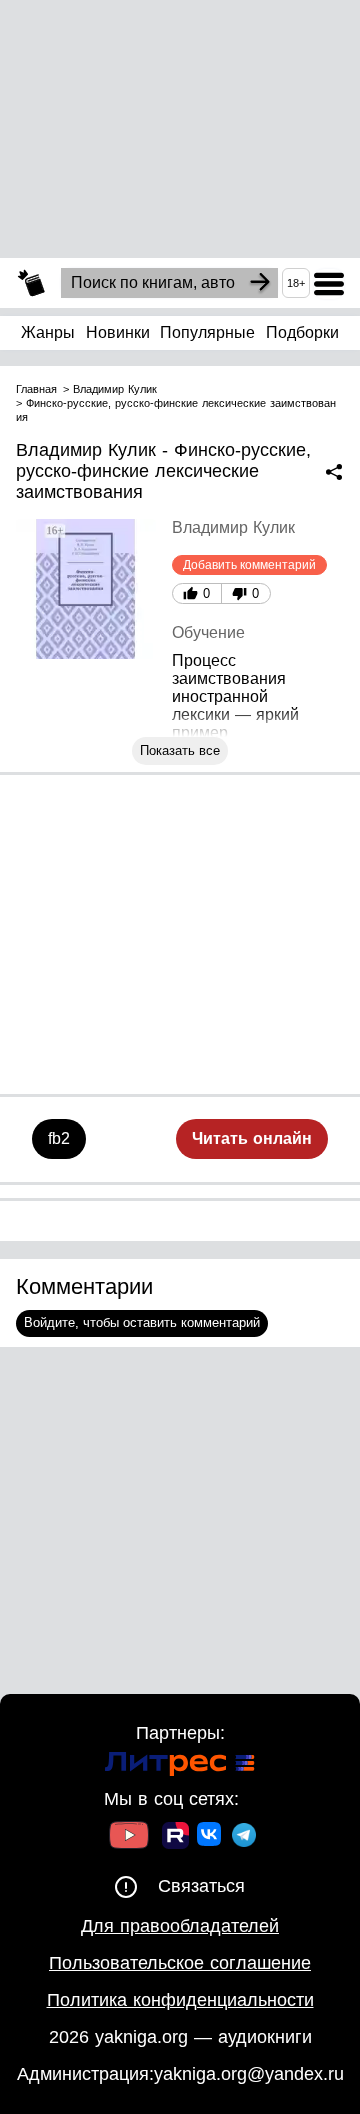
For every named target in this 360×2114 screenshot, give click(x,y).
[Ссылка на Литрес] (180, 1766)
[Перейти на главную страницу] (31, 283)
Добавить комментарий (249, 565)
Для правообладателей (180, 1926)
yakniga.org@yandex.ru (249, 2074)
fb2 (59, 1138)
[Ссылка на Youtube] (129, 1837)
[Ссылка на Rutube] (175, 1838)
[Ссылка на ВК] (210, 1838)
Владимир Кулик (233, 527)
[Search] (260, 283)
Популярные (207, 332)
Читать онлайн (252, 1138)
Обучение (208, 632)
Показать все (180, 750)
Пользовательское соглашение (180, 1963)
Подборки (302, 332)
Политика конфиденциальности (180, 2000)
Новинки (118, 332)
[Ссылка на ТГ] (244, 1837)
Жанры (48, 332)
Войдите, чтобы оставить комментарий (142, 1322)
